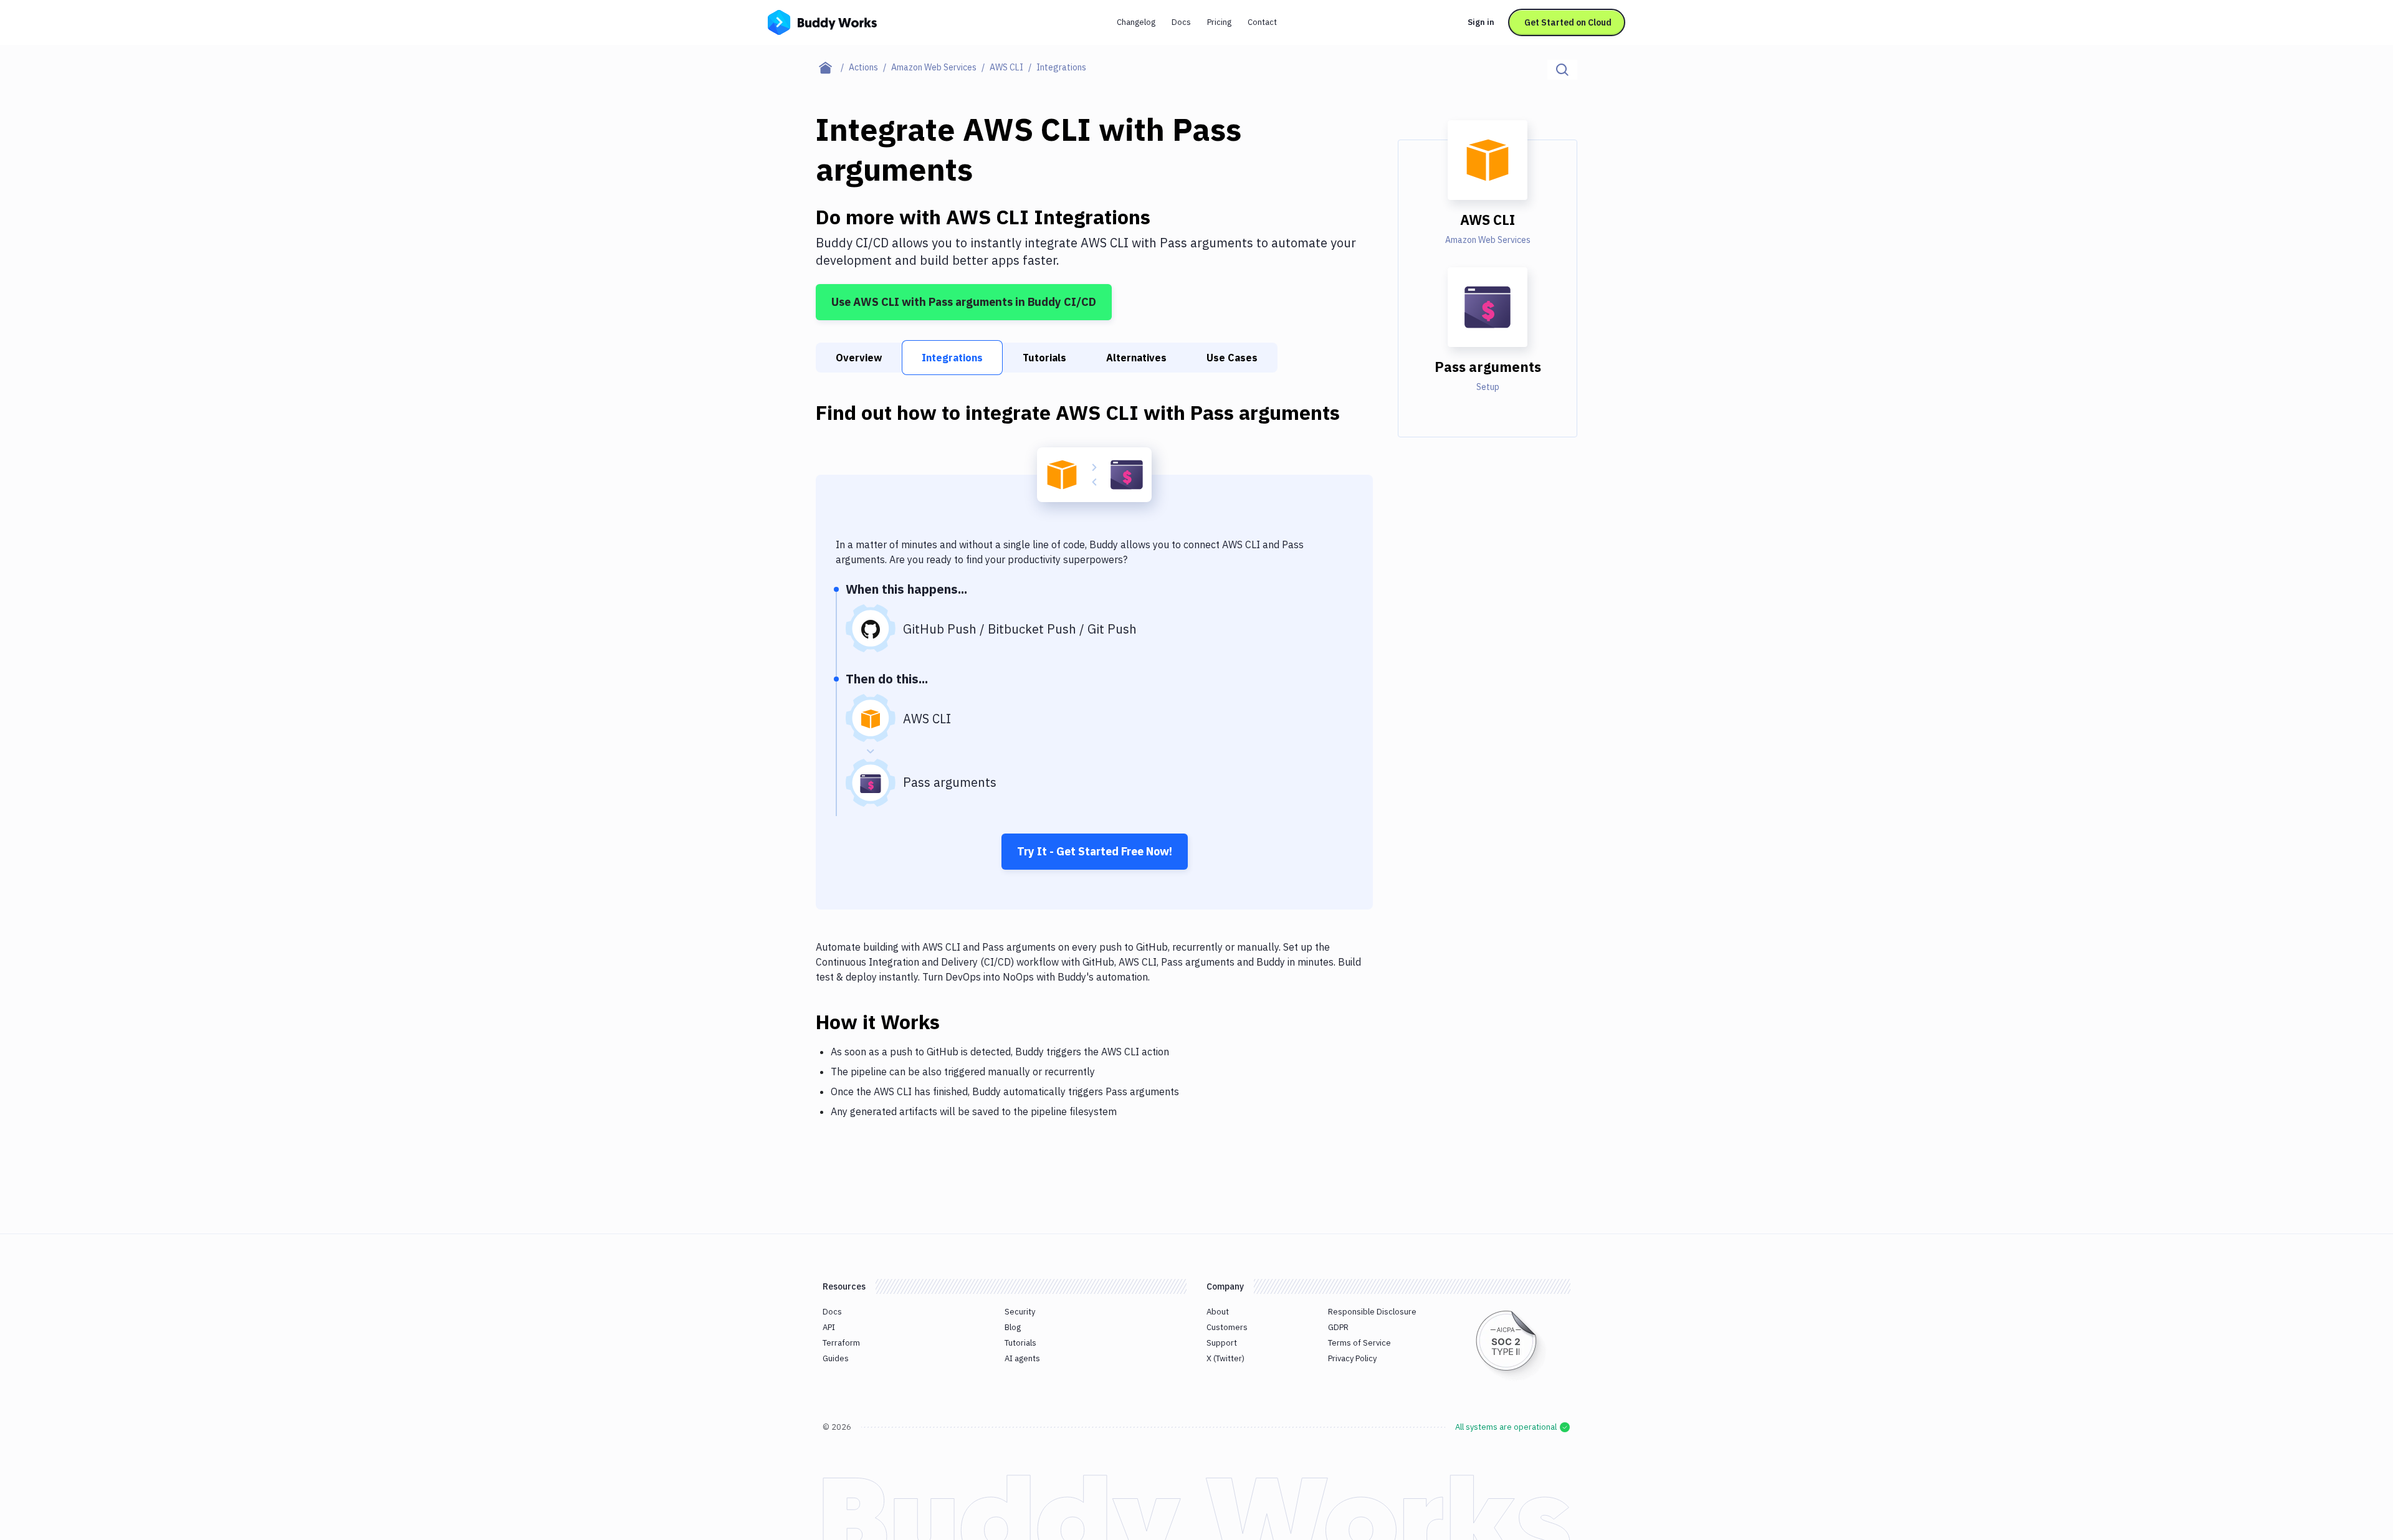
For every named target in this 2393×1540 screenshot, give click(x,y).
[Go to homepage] (822, 21)
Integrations (952, 358)
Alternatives (1136, 358)
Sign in (1481, 22)
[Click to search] (1562, 70)
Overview (859, 358)
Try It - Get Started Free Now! (1095, 851)
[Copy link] (955, 1022)
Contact (1262, 22)
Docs (1181, 22)
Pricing (1219, 22)
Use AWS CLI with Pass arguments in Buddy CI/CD (964, 302)
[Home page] (832, 67)
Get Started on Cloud (1568, 22)
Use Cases (1232, 358)
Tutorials (1044, 358)
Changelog (1136, 22)
